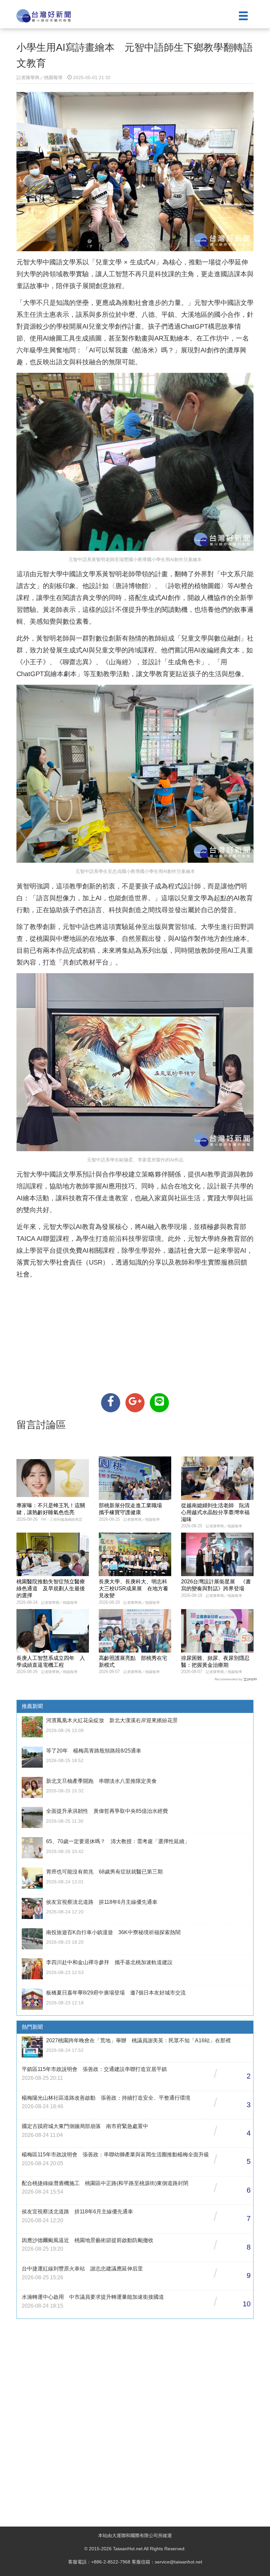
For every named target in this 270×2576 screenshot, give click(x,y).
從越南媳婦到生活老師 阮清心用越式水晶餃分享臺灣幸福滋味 (215, 1512)
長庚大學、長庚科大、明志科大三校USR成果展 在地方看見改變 (134, 1588)
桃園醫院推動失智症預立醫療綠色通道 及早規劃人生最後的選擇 (51, 1588)
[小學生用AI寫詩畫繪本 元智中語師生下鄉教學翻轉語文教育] (111, 1403)
